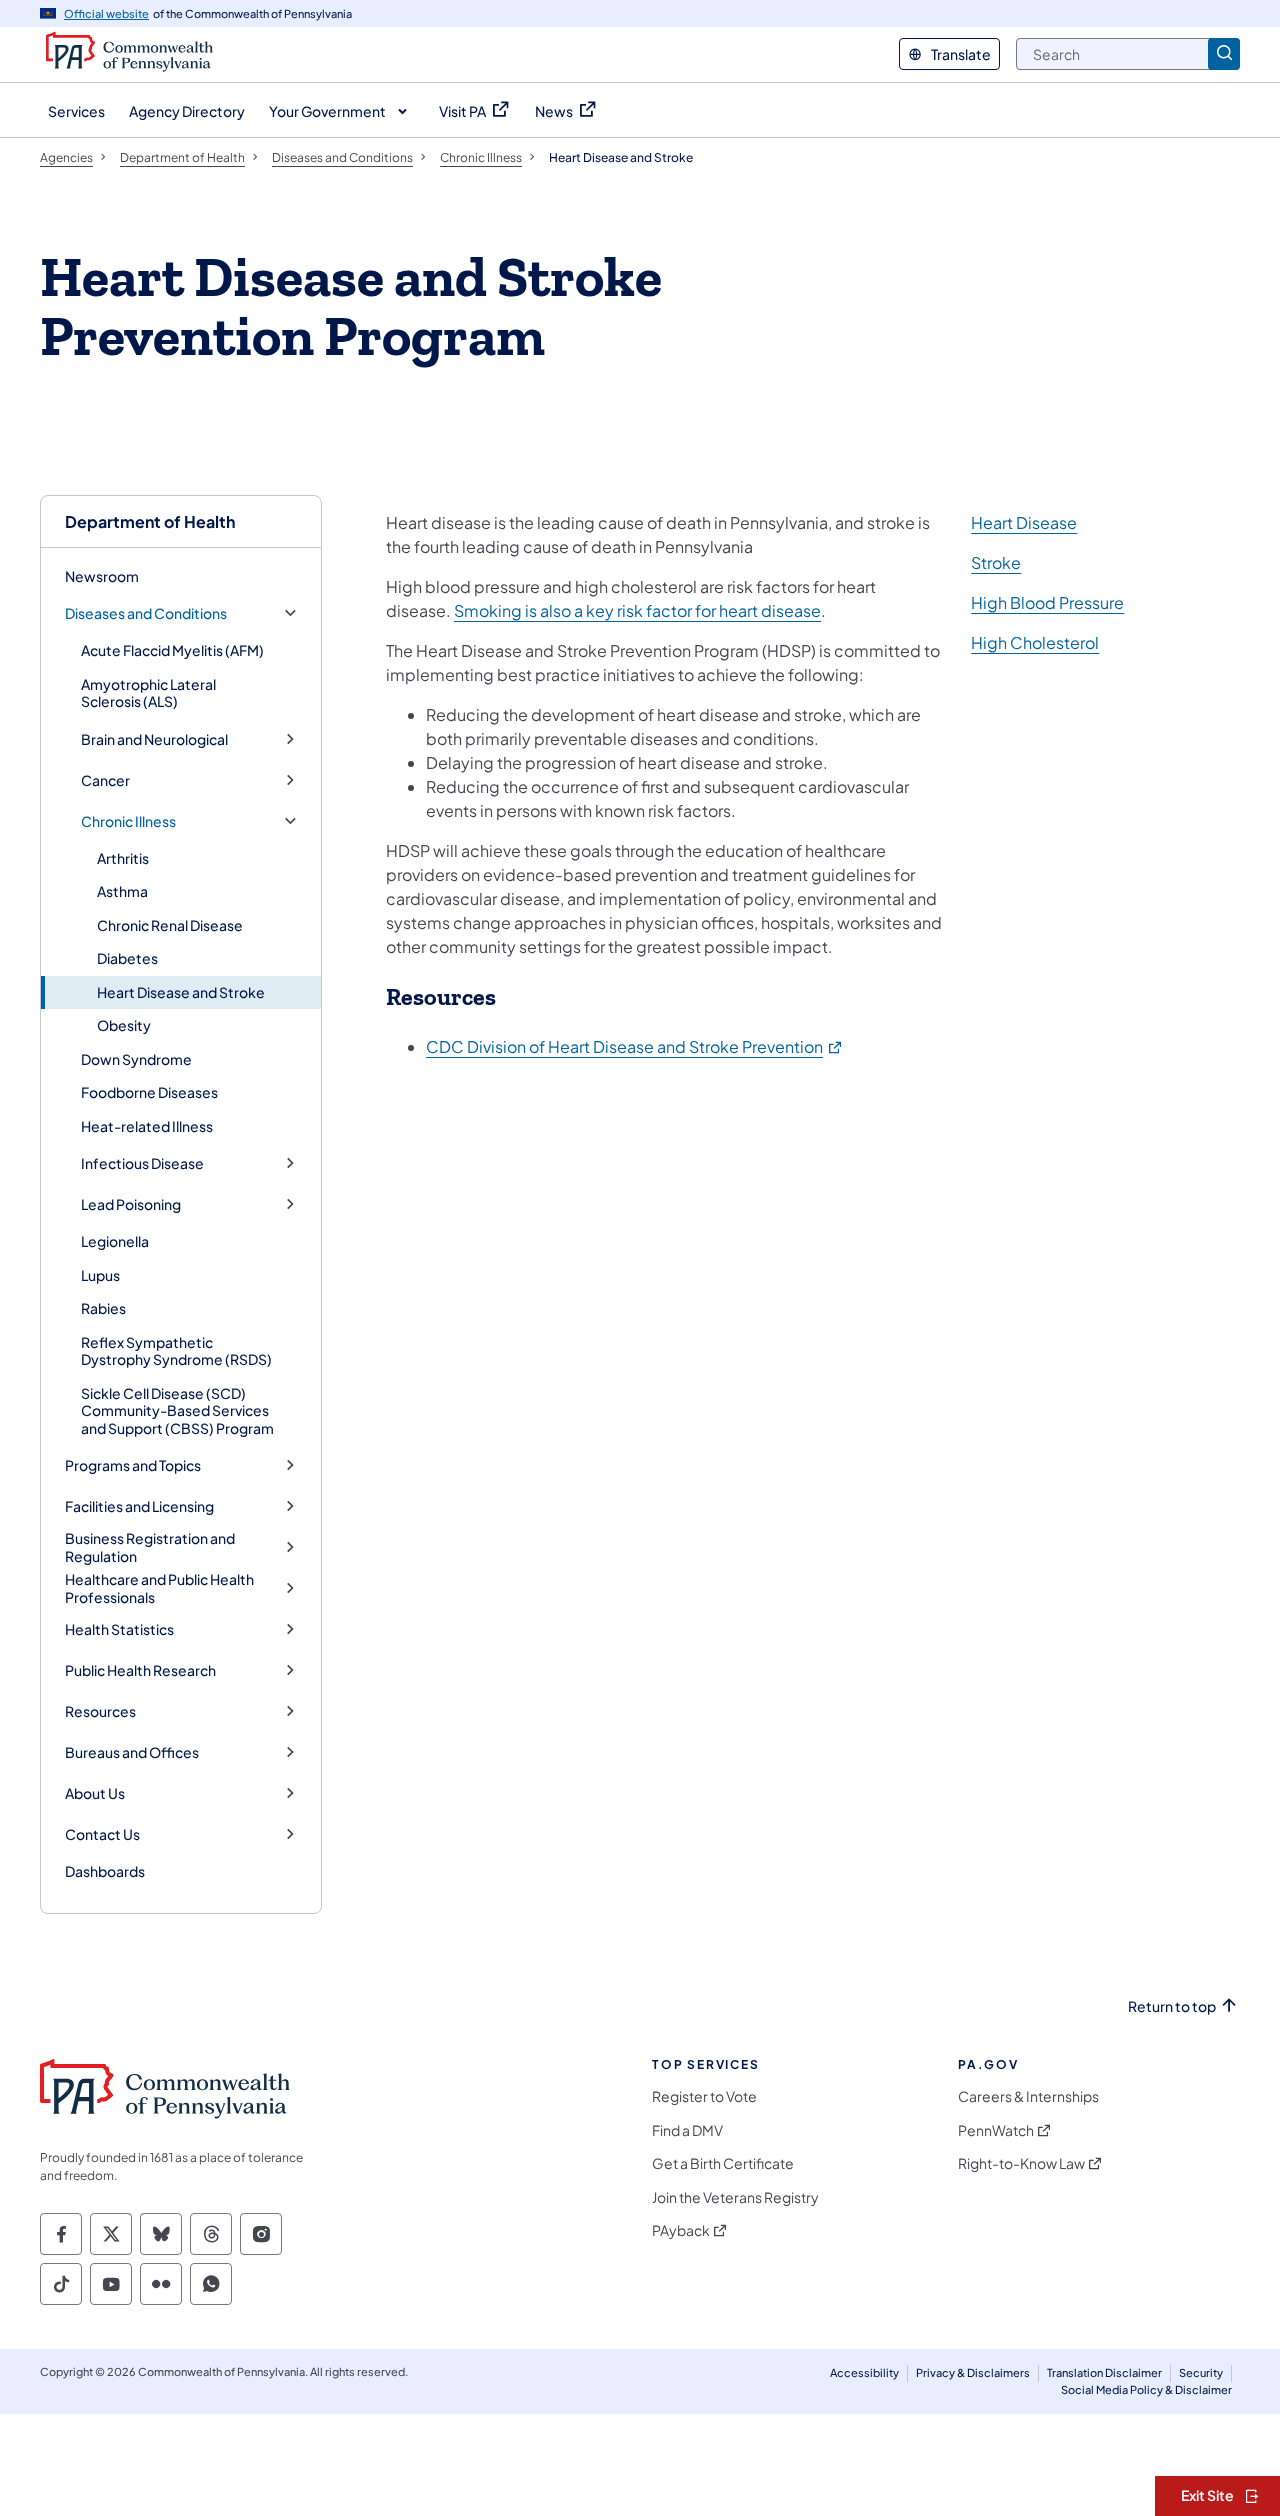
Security (1201, 2372)
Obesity (124, 1025)
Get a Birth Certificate (723, 2163)
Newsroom (102, 576)
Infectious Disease (142, 1163)
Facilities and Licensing (139, 1506)
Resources (100, 1711)
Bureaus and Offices (132, 1752)
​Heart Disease (1024, 522)
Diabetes (127, 958)
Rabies (103, 1308)
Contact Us (102, 1834)
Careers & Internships (1028, 2096)
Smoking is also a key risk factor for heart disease (637, 610)
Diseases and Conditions (146, 613)
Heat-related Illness (147, 1126)
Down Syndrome (136, 1059)
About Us (95, 1793)
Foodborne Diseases (149, 1092)
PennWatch (996, 2130)
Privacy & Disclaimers (973, 2372)
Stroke (996, 562)
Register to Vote (704, 2096)
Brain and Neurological (154, 739)
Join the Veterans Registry (735, 2197)
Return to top (1172, 2006)
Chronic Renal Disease (170, 925)
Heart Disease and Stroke (181, 992)
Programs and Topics (133, 1465)
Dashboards (105, 1871)
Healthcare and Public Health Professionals (159, 1588)
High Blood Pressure (1047, 602)
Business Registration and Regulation (150, 1547)
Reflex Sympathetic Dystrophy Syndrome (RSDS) (176, 1351)
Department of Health (150, 521)
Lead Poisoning (131, 1204)
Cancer (105, 780)
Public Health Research (140, 1670)
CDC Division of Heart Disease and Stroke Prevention (635, 1046)
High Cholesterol (1035, 642)
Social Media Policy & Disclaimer (1146, 2389)
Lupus (100, 1275)
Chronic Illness (128, 821)
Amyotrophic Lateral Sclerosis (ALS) (148, 693)
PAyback (681, 2230)
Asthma (122, 891)
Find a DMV (687, 2130)
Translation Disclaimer (1104, 2372)
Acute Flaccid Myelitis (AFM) (172, 650)
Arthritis (123, 858)
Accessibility (864, 2372)
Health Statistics (119, 1629)
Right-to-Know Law (1021, 2163)
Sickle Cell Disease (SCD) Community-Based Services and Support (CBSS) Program (177, 1410)
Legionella (115, 1241)
